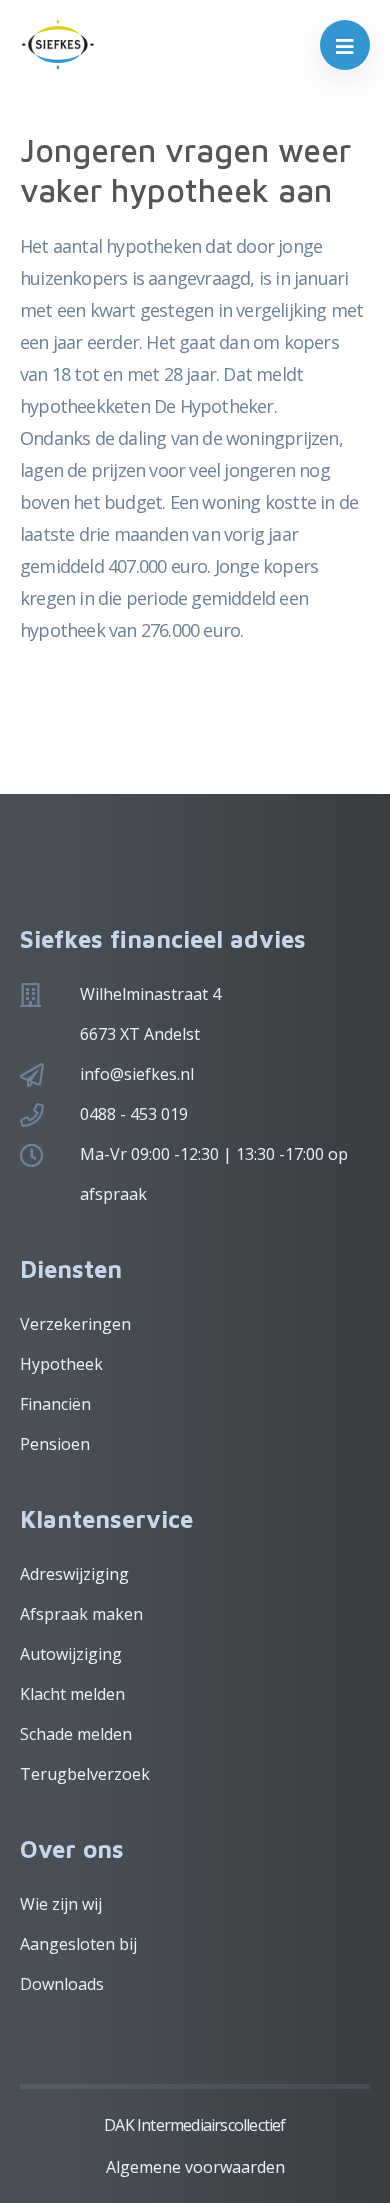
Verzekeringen (75, 1324)
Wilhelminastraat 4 (150, 994)
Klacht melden (72, 1694)
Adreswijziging (74, 1574)
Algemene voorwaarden (195, 2167)
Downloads (62, 1984)
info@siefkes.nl (137, 1074)
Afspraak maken (81, 1614)
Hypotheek (61, 1364)
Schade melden (76, 1734)
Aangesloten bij (78, 1944)
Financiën (55, 1404)
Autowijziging (71, 1654)
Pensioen (55, 1444)
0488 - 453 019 (134, 1114)
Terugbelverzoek (85, 1774)
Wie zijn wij (61, 1904)
